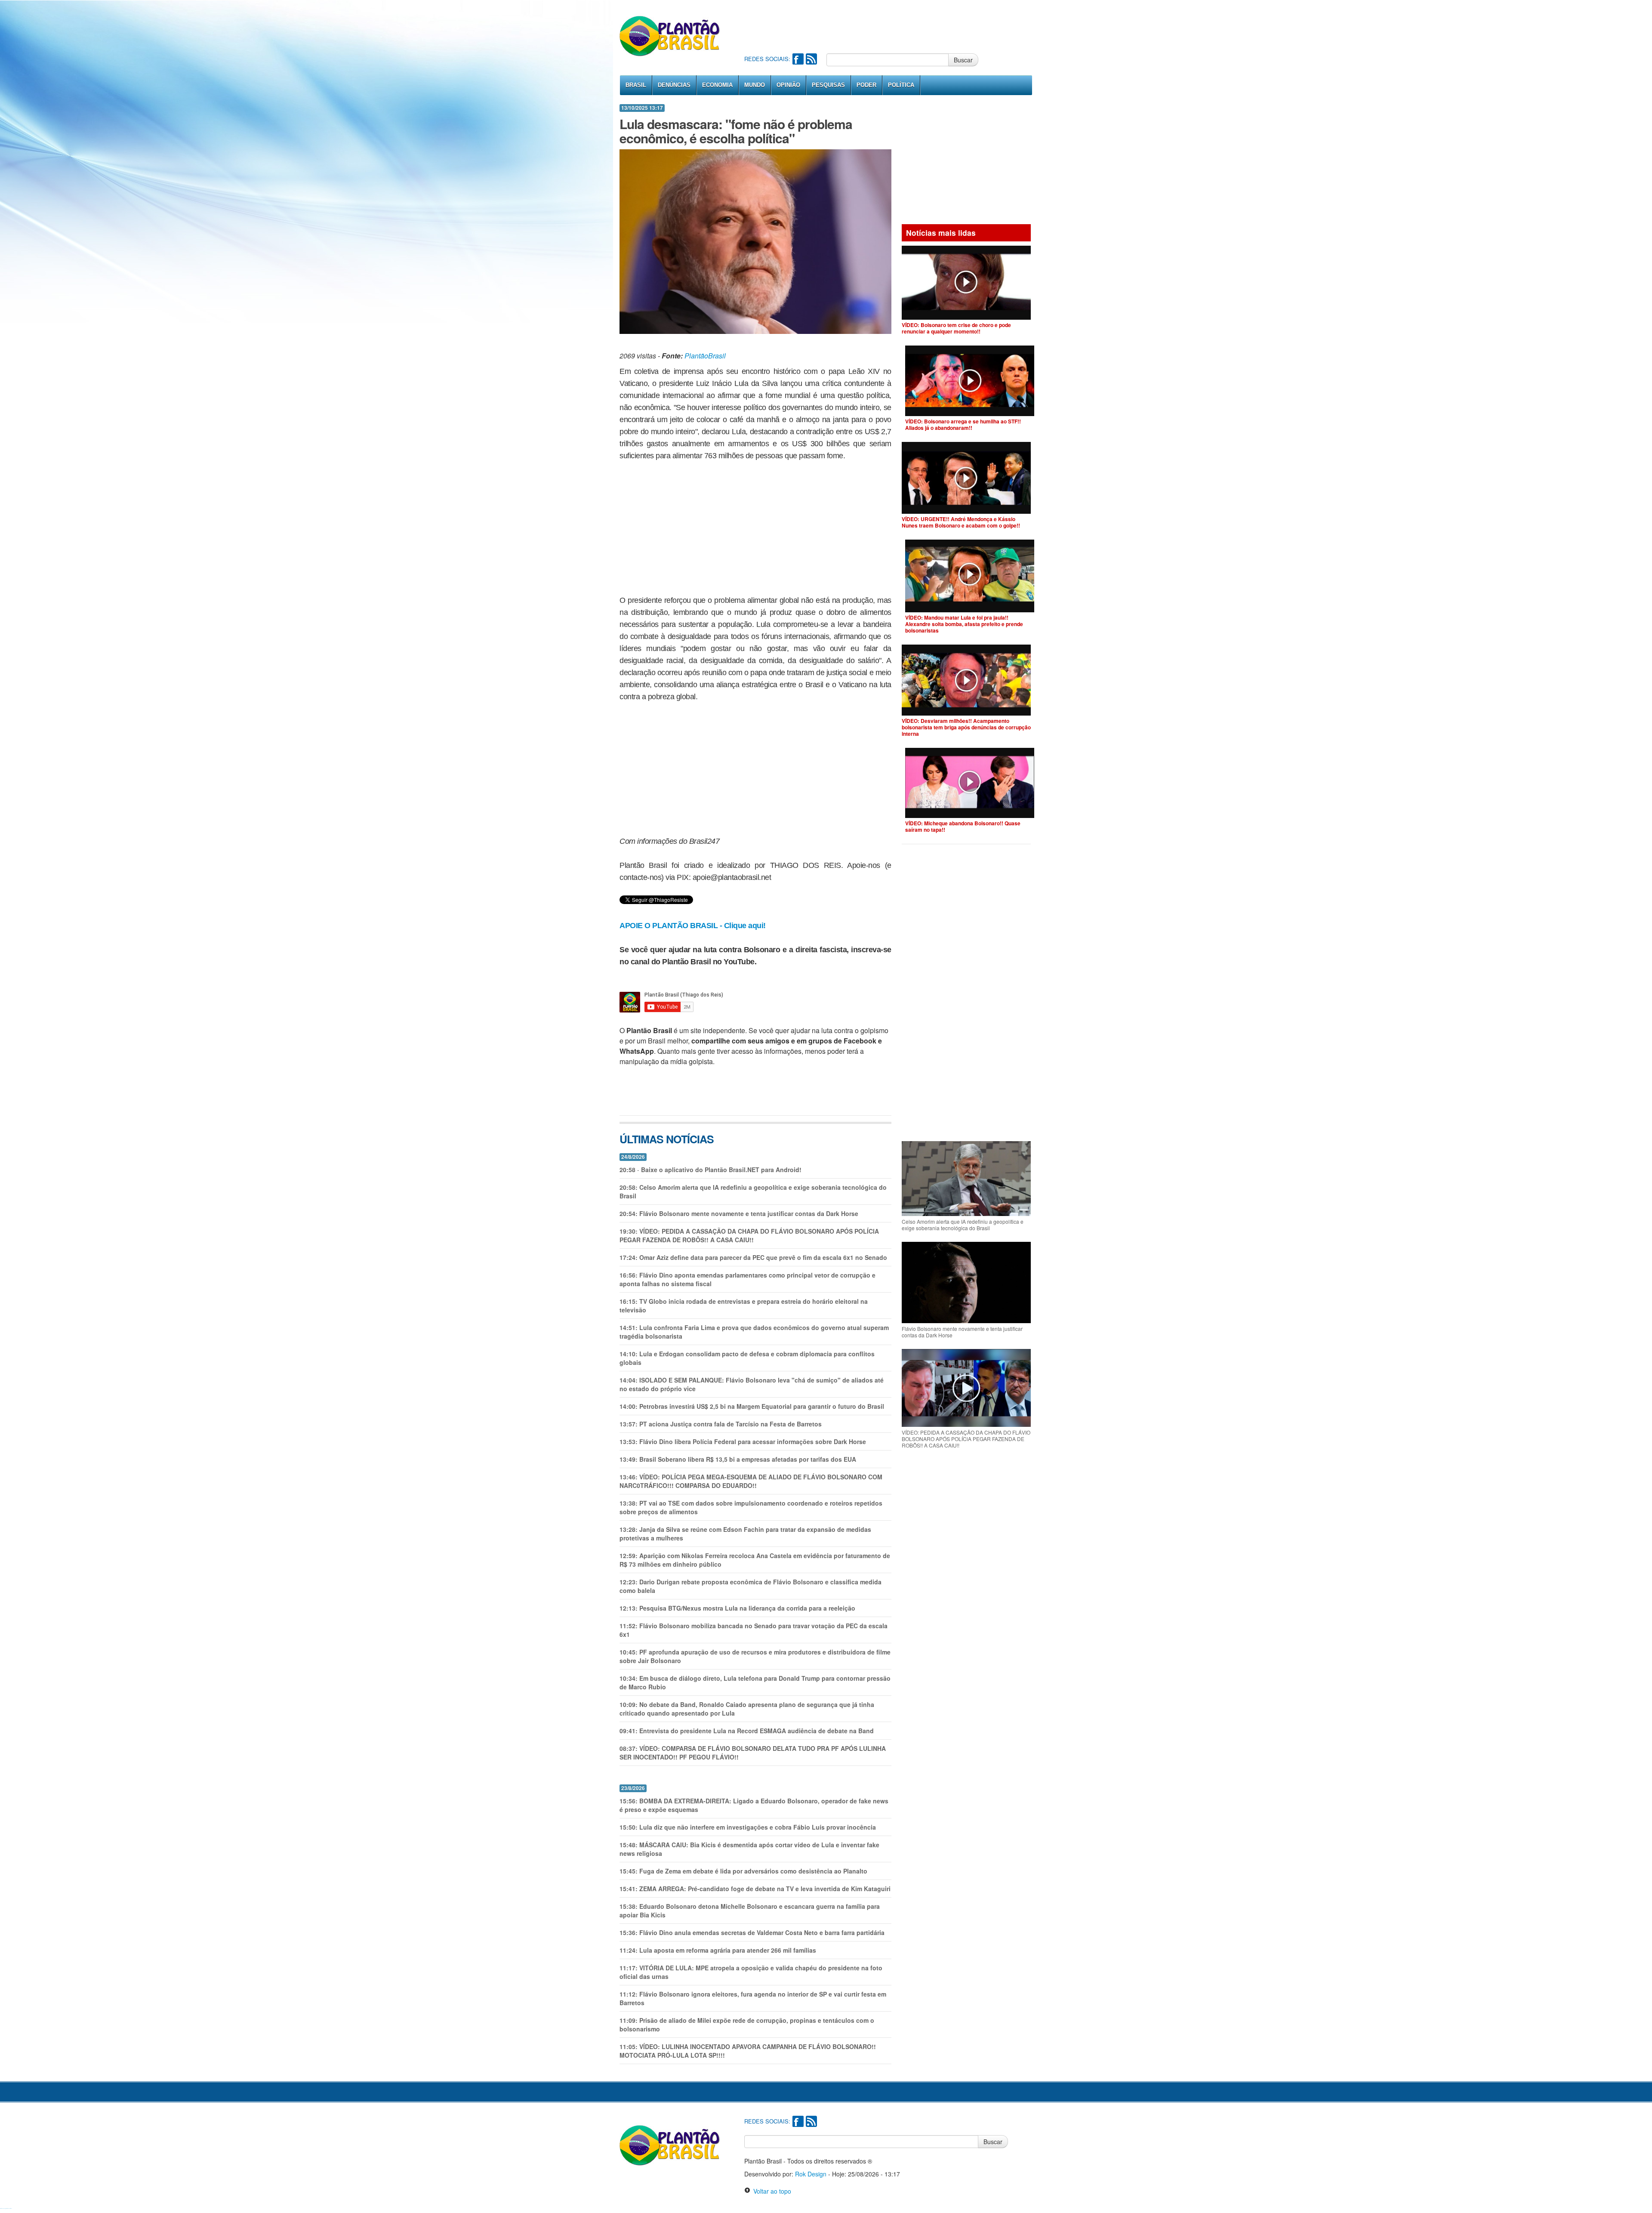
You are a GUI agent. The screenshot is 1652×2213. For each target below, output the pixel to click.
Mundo (755, 85)
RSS (811, 59)
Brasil (636, 85)
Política (901, 85)
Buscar (963, 60)
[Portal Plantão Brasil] (670, 36)
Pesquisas (828, 85)
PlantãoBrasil (705, 356)
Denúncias (674, 85)
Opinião (788, 85)
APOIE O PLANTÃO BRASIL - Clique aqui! (693, 926)
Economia (717, 85)
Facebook (798, 59)
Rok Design (811, 2174)
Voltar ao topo (771, 2191)
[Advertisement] (901, 26)
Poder (866, 85)
